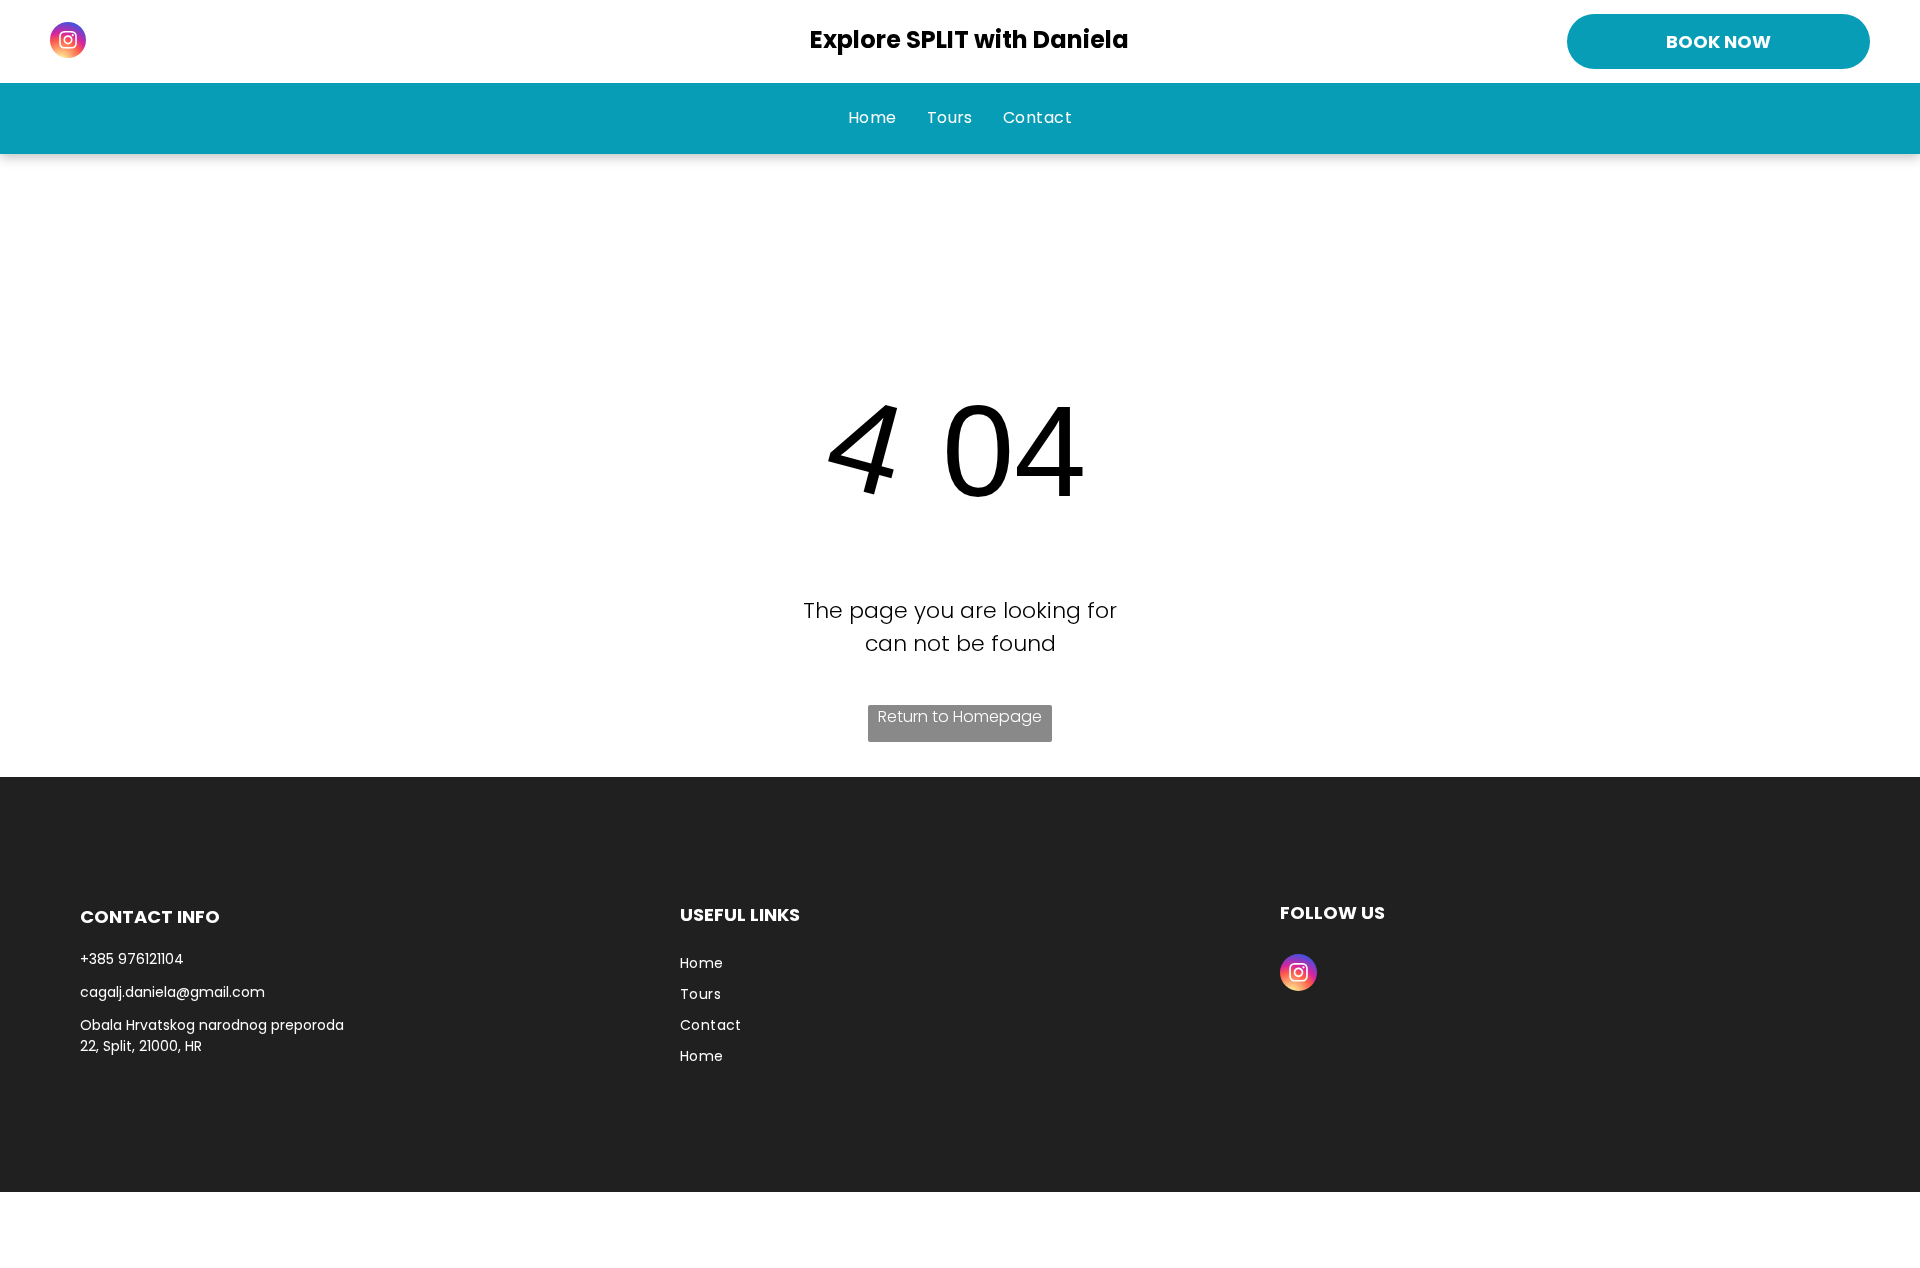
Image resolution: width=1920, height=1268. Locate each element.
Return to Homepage (960, 716)
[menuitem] (872, 118)
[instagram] (68, 42)
